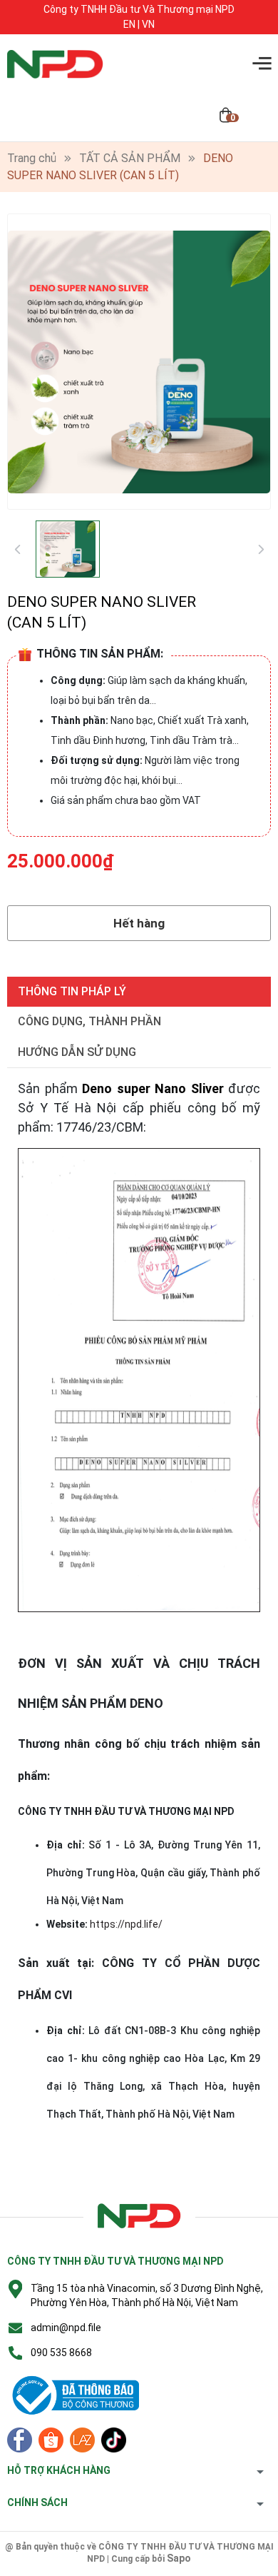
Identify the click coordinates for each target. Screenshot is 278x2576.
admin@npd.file (66, 2328)
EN (129, 24)
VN (148, 24)
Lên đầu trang (231, 2567)
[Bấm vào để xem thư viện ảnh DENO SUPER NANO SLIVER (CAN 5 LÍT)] (139, 362)
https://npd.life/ (126, 1924)
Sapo (179, 2558)
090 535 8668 (61, 2353)
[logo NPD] (139, 2217)
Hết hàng (139, 923)
